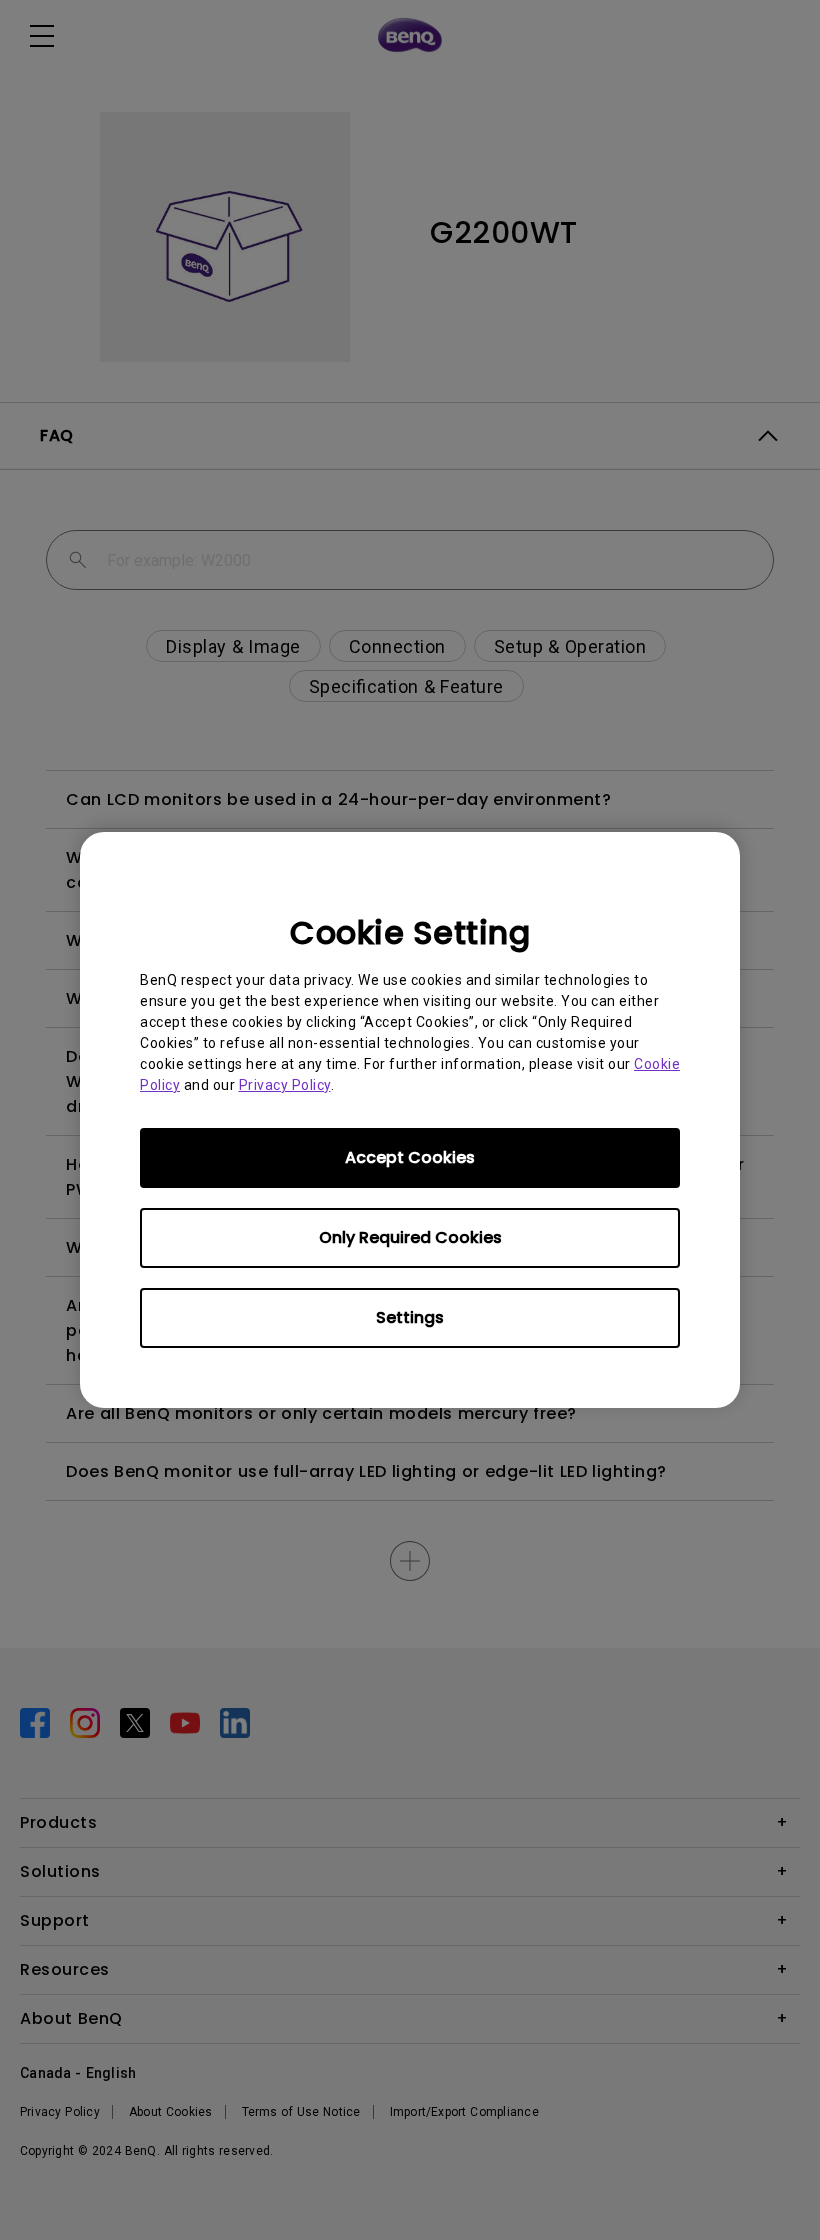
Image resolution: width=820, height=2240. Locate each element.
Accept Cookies (410, 1157)
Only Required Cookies (410, 1237)
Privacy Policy (285, 1085)
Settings (410, 1317)
